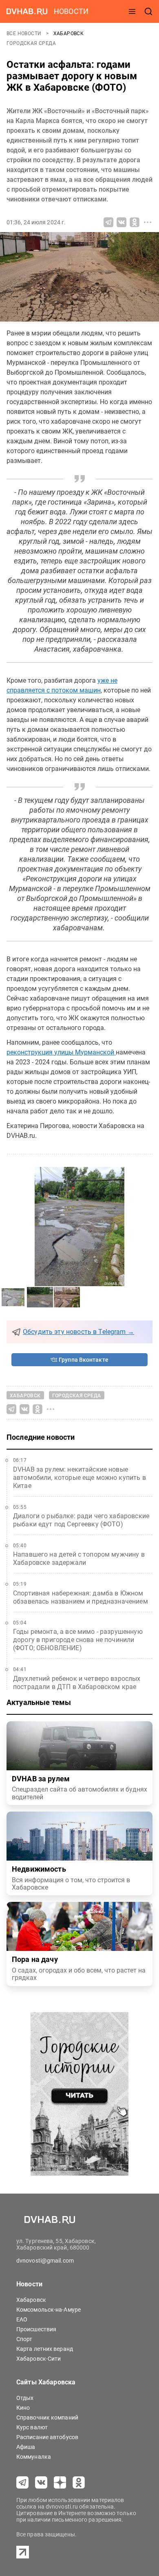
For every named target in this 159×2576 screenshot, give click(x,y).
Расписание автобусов (47, 2437)
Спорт (24, 2339)
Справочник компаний (47, 2417)
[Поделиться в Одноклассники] (135, 222)
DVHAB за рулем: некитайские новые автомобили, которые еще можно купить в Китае (79, 1478)
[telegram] (22, 2482)
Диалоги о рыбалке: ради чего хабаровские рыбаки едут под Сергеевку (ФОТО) (81, 1520)
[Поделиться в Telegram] (108, 222)
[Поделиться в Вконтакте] (121, 222)
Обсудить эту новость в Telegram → (78, 1332)
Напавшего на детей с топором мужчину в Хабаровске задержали (79, 1558)
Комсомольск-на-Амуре (49, 2310)
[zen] (60, 2482)
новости (71, 11)
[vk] (41, 2482)
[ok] (79, 2482)
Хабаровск (69, 34)
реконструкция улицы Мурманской (61, 1052)
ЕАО (22, 2319)
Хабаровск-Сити (39, 2359)
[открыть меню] (132, 11)
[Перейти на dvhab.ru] (27, 11)
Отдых (25, 2398)
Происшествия (36, 2329)
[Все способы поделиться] (148, 222)
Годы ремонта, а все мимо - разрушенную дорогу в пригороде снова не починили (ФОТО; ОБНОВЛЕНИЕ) (78, 1640)
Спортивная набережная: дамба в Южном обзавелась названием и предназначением (81, 1597)
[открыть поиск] (148, 11)
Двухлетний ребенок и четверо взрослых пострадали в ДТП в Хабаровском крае (77, 1683)
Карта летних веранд (45, 2349)
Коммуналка (34, 2457)
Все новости (25, 34)
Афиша (26, 2447)
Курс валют (32, 2427)
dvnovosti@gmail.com (45, 2261)
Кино (23, 2408)
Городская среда (31, 43)
